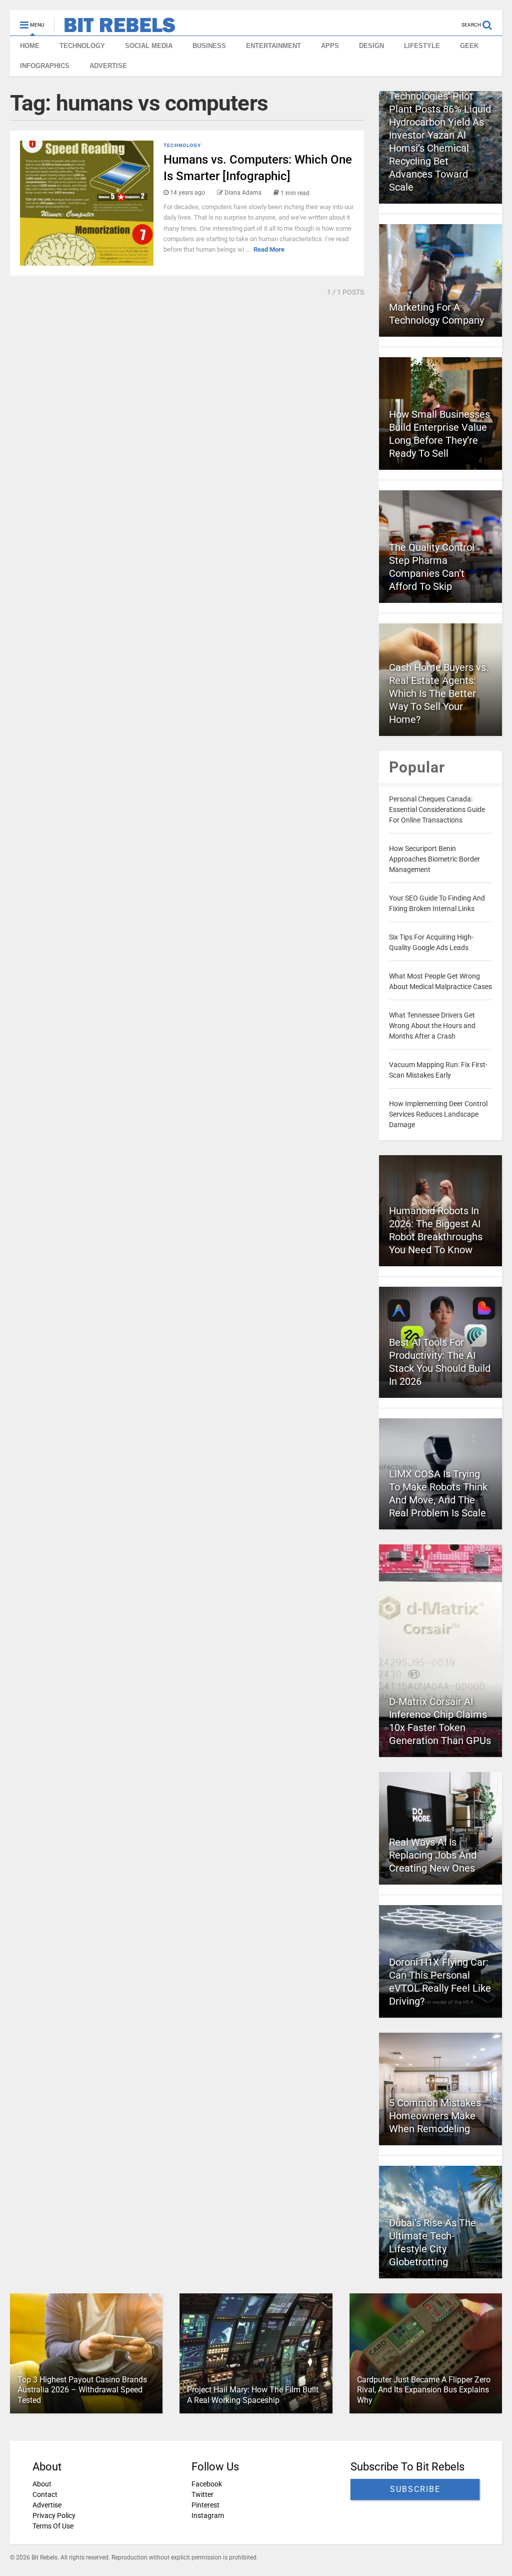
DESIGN (371, 46)
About (42, 2484)
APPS (330, 46)
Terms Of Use (53, 2526)
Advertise (47, 2505)
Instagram (208, 2515)
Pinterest (205, 2505)
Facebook (207, 2484)
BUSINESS (209, 46)
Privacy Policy (54, 2515)
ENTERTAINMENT (273, 46)
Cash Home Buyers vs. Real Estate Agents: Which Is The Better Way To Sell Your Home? (439, 693)
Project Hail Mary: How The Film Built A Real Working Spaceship (253, 2395)
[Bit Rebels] (115, 28)
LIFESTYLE (422, 46)
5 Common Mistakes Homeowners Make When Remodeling (435, 2116)
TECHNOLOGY (82, 46)
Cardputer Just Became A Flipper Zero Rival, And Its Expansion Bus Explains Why (424, 2390)
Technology (182, 145)
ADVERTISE (108, 66)
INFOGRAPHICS (45, 66)
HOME (30, 46)
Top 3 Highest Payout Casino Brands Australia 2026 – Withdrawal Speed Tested (82, 2390)
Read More (269, 249)
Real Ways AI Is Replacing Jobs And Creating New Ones (433, 1855)
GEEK (469, 46)
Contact (45, 2494)
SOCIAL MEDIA (149, 46)
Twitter (202, 2494)
